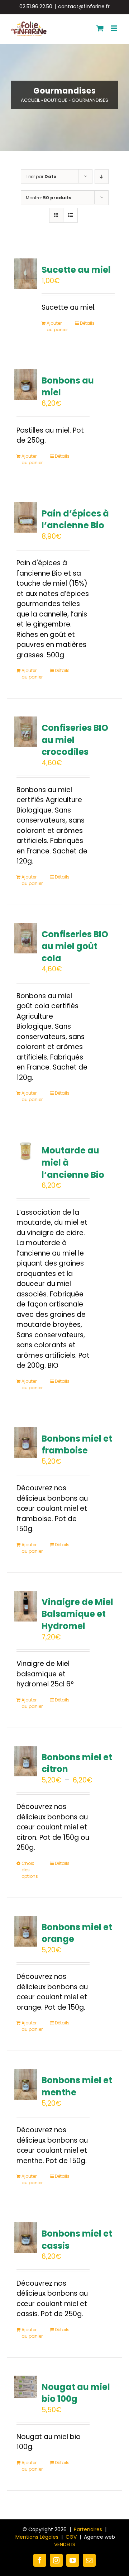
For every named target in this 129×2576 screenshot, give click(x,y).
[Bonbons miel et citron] (26, 1761)
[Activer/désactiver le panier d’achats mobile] (100, 28)
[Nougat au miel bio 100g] (26, 2387)
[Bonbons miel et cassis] (26, 2238)
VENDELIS (65, 2544)
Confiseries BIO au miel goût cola (75, 946)
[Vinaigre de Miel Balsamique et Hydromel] (26, 1606)
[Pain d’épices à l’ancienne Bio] (26, 518)
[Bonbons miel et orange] (26, 1931)
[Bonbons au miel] (26, 385)
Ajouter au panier (57, 326)
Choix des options (30, 1870)
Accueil (30, 100)
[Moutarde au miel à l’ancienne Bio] (26, 1151)
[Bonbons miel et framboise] (26, 1443)
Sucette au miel (76, 270)
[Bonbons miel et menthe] (26, 2084)
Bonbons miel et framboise (77, 1445)
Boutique (56, 100)
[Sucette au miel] (26, 274)
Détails (87, 323)
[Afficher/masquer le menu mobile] (114, 28)
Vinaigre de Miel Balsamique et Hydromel (77, 1614)
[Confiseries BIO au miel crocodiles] (26, 732)
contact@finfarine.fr (84, 6)
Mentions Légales (37, 2537)
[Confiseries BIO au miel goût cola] (26, 938)
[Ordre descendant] (102, 177)
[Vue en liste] (70, 215)
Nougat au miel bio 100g (76, 2393)
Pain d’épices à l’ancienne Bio (75, 520)
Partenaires (88, 2529)
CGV (71, 2537)
